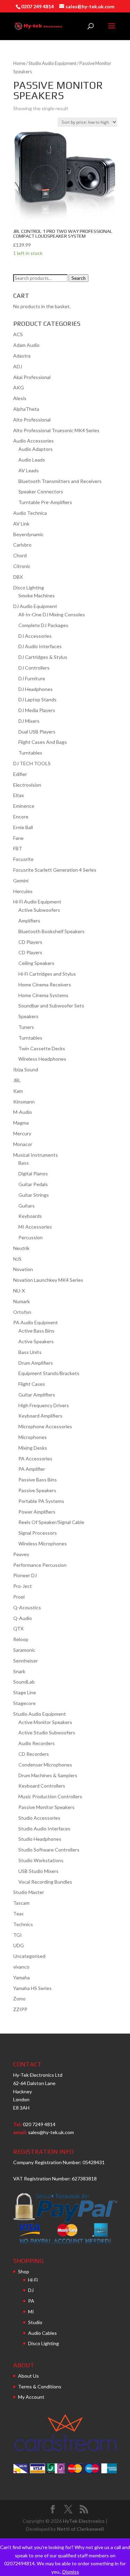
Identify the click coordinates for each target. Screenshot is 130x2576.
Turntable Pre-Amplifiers (45, 502)
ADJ (18, 366)
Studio (35, 2322)
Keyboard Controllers (42, 1786)
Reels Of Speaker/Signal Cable (51, 1522)
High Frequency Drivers (44, 1405)
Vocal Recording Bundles (45, 1882)
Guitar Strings (34, 1195)
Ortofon (22, 1312)
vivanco (21, 1967)
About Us (28, 2376)
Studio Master (29, 1892)
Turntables (30, 753)
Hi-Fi (33, 2280)
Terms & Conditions (40, 2386)
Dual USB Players (37, 732)
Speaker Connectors (41, 491)
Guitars (27, 1206)
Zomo (19, 1999)
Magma (21, 1123)
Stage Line (25, 1692)
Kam (18, 1091)
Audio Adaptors (36, 449)
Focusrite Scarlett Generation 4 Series (55, 870)
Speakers (28, 1016)
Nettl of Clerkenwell (80, 2529)
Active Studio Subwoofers (47, 1732)
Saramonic (24, 1650)
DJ (31, 2290)
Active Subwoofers (39, 910)
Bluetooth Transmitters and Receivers (60, 481)
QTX (18, 1628)
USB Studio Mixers (38, 1871)
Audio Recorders (37, 1743)
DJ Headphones (36, 689)
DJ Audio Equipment (35, 606)
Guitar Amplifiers (37, 1395)
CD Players (30, 942)
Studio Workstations (41, 1860)
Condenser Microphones (45, 1765)
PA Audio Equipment (36, 1322)
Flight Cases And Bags (43, 742)
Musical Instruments (36, 1155)
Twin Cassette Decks (42, 1048)
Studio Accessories (39, 1818)
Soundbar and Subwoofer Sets (51, 1006)
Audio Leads (32, 460)
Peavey (21, 1554)
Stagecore (24, 1703)
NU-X (19, 1291)
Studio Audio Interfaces (44, 1829)
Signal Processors (38, 1533)
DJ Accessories (35, 636)
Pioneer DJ (25, 1575)
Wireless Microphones (43, 1543)
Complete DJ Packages (43, 625)
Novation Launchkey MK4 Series (48, 1280)
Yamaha (21, 1977)
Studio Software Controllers (49, 1850)
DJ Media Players (37, 710)
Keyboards (30, 1216)
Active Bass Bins (36, 1331)
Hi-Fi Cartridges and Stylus (47, 974)
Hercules (23, 891)
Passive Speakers (37, 1490)
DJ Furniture (32, 678)
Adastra (22, 356)
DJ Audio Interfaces (40, 646)
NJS (17, 1259)
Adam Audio (26, 345)
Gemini (21, 880)
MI (31, 2312)
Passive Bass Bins (38, 1480)
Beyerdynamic (28, 534)
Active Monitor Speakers (45, 1722)
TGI (18, 1935)
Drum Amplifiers (36, 1363)
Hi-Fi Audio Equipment (37, 902)
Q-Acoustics (27, 1607)
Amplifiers (29, 921)
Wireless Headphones (42, 1059)
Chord (20, 555)
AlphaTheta (26, 409)
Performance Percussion (40, 1565)
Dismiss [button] (71, 2572)
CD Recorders (34, 1754)
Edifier (20, 774)
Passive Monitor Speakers (46, 1807)
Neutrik (21, 1248)
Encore (21, 817)
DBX (18, 577)
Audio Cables (42, 2333)
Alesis (20, 398)
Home (19, 63)
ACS (18, 334)
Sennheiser (25, 1661)
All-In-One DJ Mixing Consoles (52, 614)
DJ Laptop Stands (37, 699)
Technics (23, 1924)
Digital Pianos (33, 1173)
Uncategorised (29, 1956)
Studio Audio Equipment (52, 63)
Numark (21, 1301)
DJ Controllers (34, 668)
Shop (24, 2271)
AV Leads (29, 470)
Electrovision (27, 785)
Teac (19, 1914)
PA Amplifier (32, 1469)
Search (79, 278)
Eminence (24, 806)
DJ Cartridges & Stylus (43, 657)
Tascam (21, 1903)
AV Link (21, 524)
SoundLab (24, 1682)
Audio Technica (30, 513)
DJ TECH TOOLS (32, 763)
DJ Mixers (29, 721)
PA (31, 2301)
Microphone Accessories (45, 1426)
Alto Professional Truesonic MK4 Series (56, 430)
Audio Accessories (33, 441)
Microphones (33, 1437)
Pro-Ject (23, 1586)
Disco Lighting (29, 588)
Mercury (22, 1133)
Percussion (31, 1237)
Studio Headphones (40, 1839)
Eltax (19, 795)
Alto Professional (32, 420)
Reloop (21, 1639)
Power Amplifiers (37, 1512)
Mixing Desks (33, 1448)
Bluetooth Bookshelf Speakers (51, 931)
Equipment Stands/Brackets (49, 1373)
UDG (19, 1945)
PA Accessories (35, 1459)
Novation (23, 1269)
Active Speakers (36, 1341)
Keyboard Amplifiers (40, 1416)
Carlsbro (22, 545)
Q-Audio (23, 1618)
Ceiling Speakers (36, 963)
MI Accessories (35, 1227)
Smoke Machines (37, 595)
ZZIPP (20, 2009)
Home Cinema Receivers (45, 984)
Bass (24, 1163)
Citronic (22, 566)
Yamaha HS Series (32, 1988)
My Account (31, 2397)
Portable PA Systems (41, 1501)
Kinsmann (24, 1102)
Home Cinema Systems (43, 995)
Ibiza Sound (26, 1069)
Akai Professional (32, 377)
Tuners (26, 1027)
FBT (18, 848)
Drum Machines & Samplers (48, 1775)
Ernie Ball (23, 827)
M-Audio (23, 1112)
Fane (18, 838)
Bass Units (30, 1352)
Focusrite (23, 859)
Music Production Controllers (50, 1796)
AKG (19, 387)
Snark (19, 1671)
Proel (19, 1597)
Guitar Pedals (33, 1184)
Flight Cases (32, 1384)
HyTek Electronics (84, 2521)
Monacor (23, 1144)
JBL (17, 1080)
